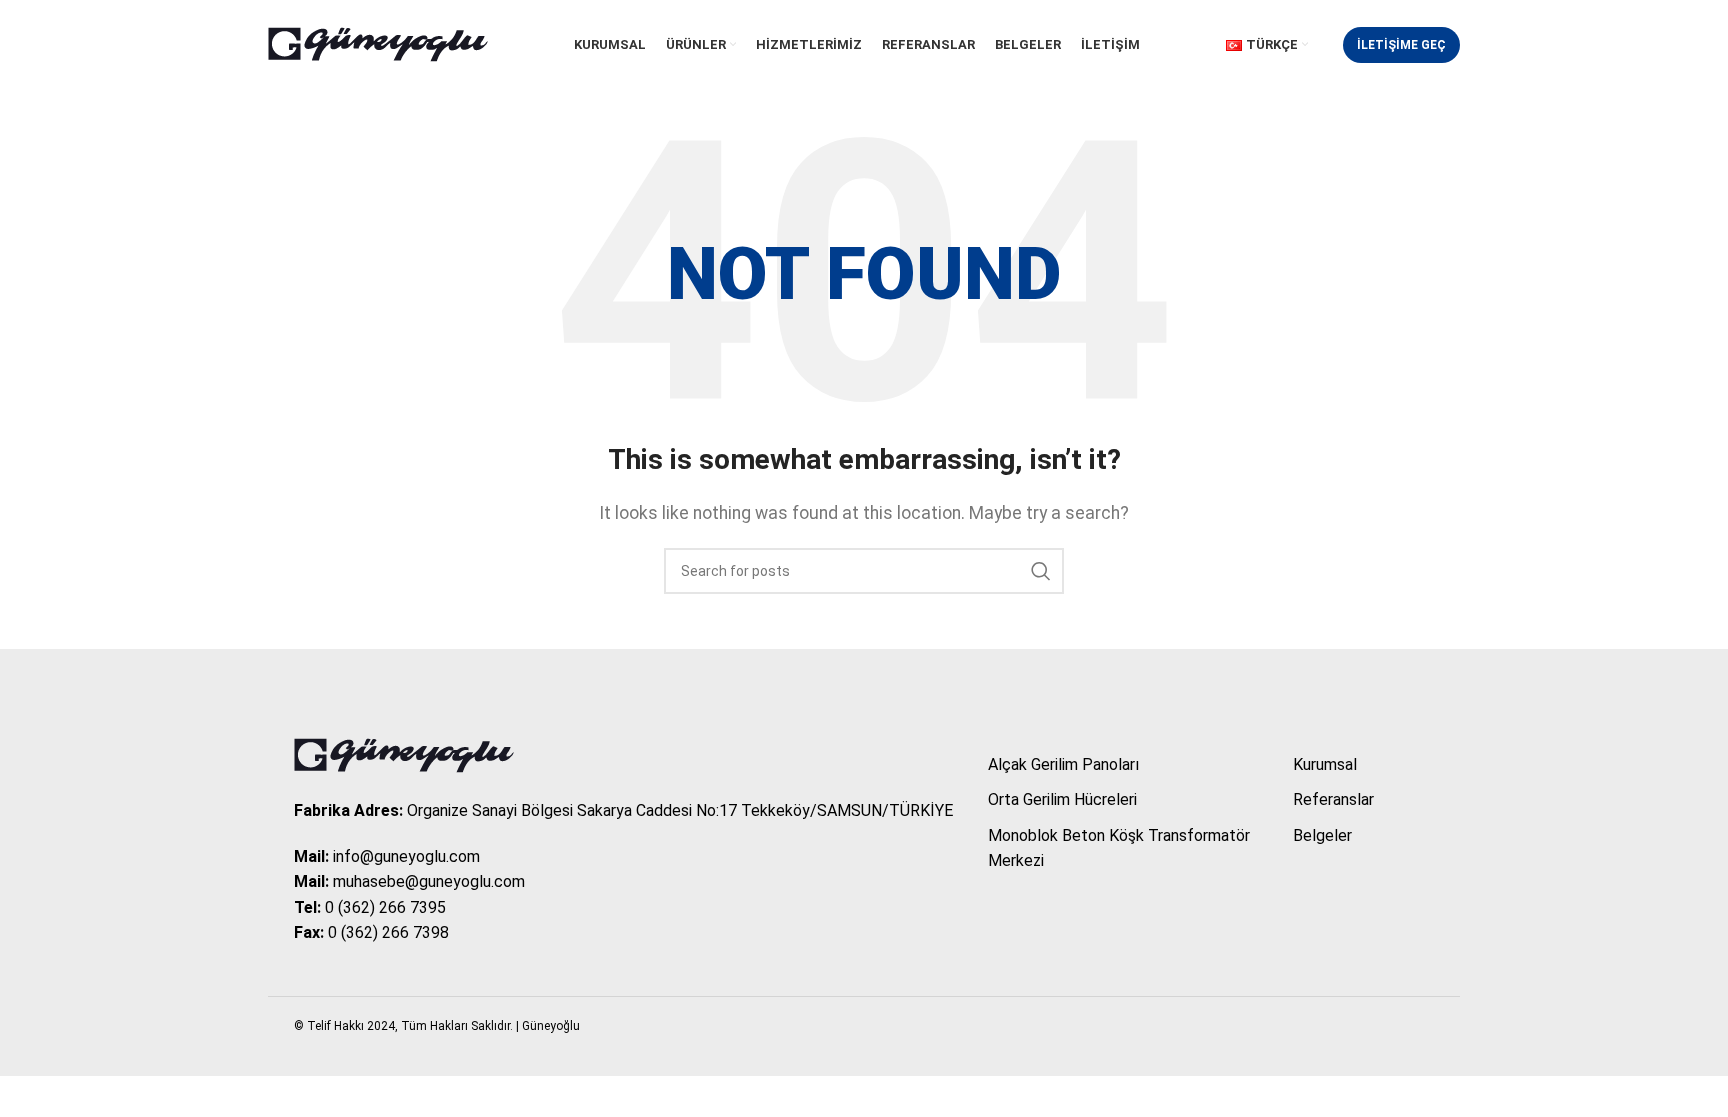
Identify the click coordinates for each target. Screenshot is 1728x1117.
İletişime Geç (1401, 45)
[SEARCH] (1041, 571)
